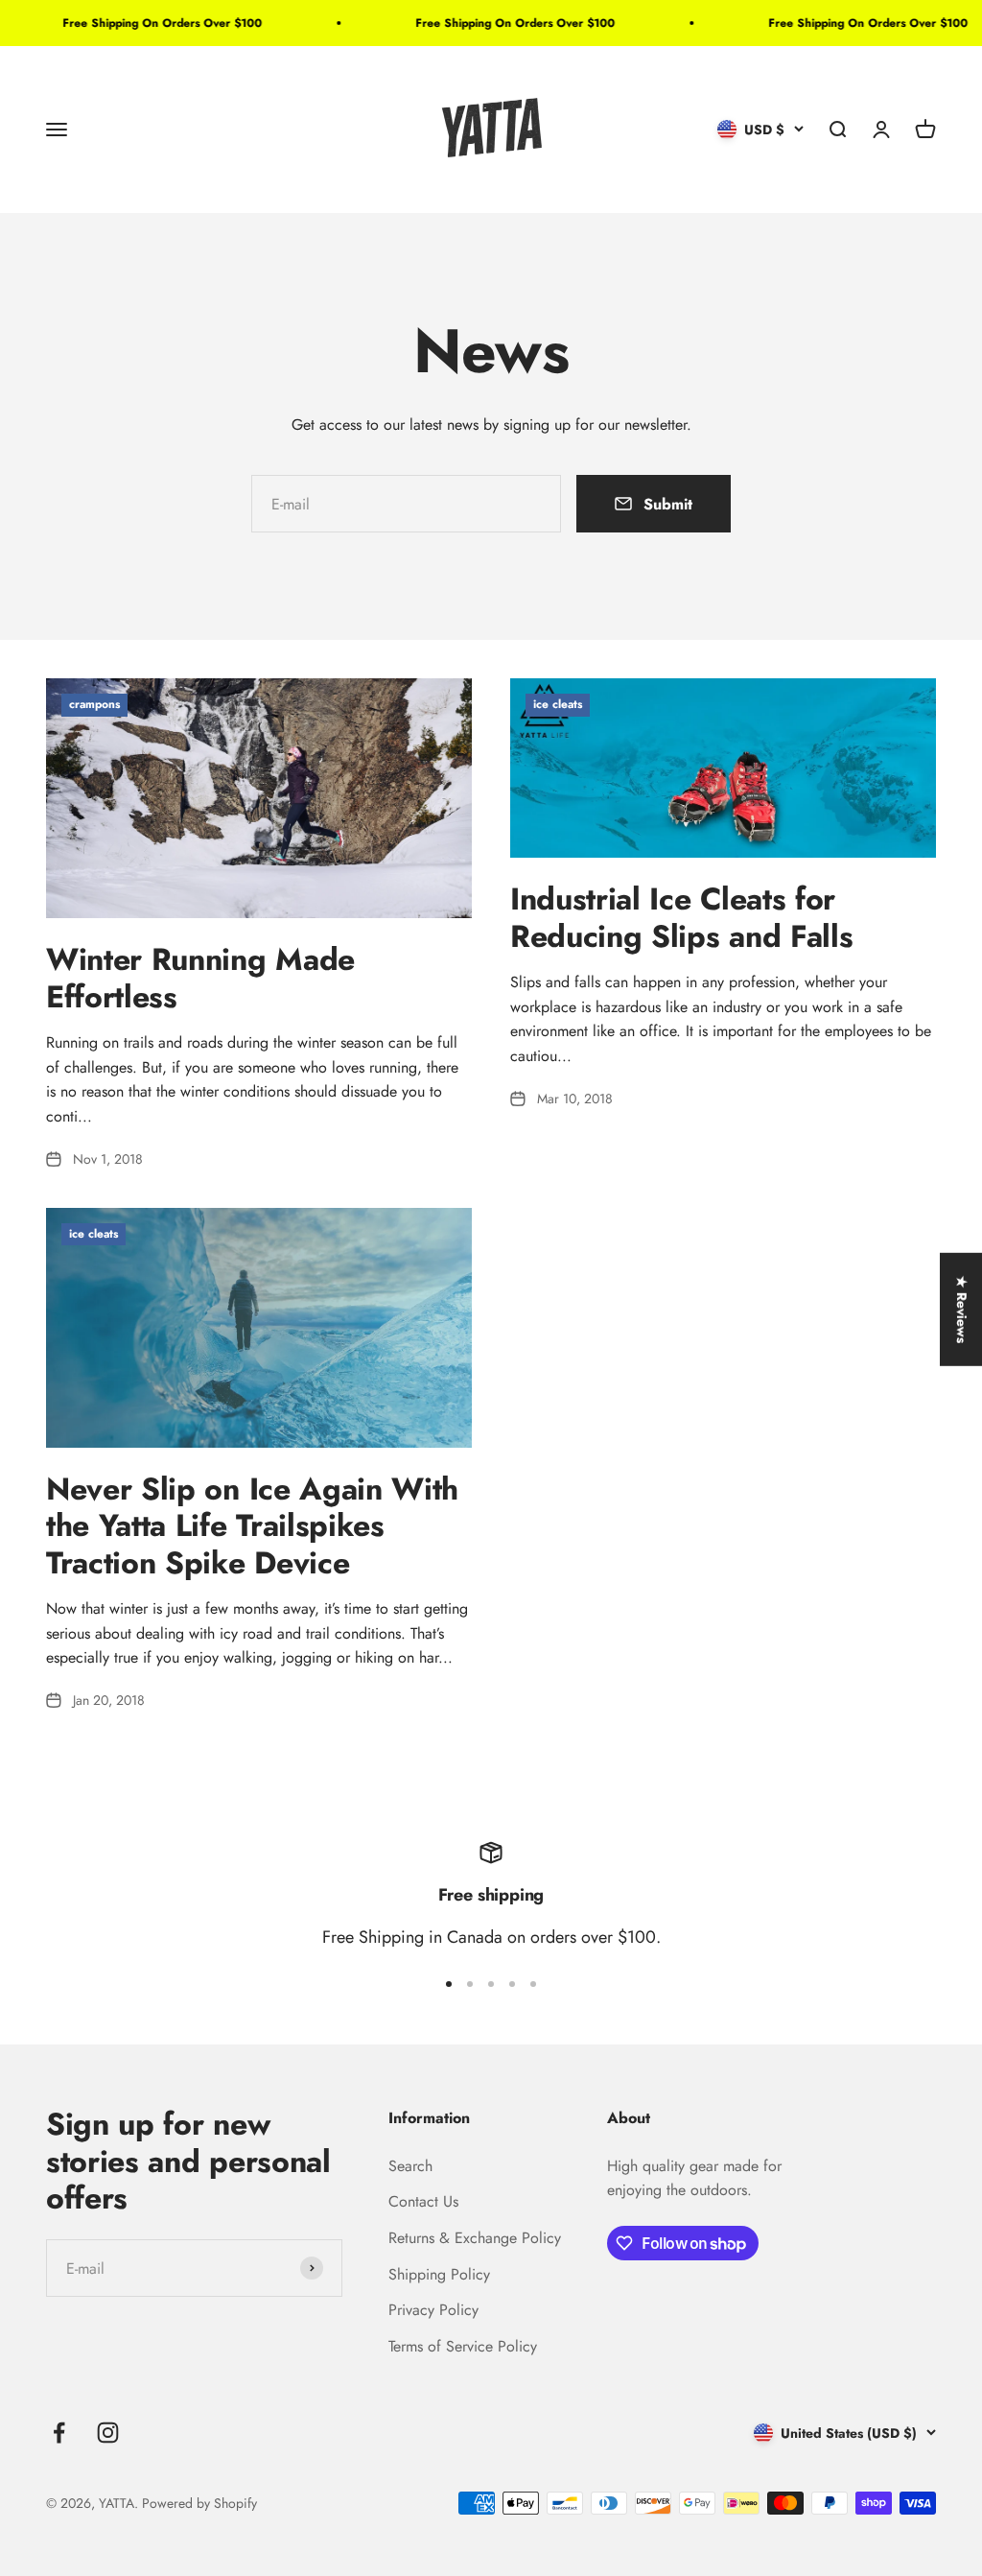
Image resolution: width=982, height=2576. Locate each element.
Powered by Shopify (199, 2503)
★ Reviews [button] (962, 1309)
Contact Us (423, 2201)
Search (410, 2166)
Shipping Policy (439, 2274)
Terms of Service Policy (463, 2346)
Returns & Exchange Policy (475, 2238)
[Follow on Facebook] (59, 2433)
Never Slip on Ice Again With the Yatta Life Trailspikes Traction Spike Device (252, 1526)
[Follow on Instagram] (108, 2433)
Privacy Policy (433, 2310)
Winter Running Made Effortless (200, 978)
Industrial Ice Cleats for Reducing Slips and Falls (681, 917)
